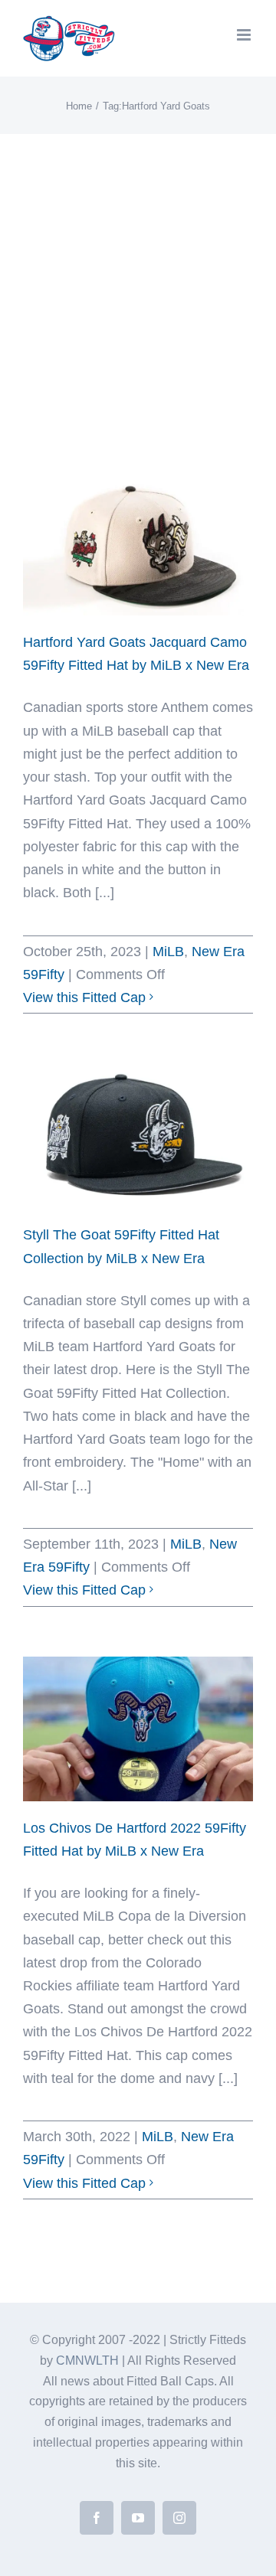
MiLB (168, 952)
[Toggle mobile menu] (245, 35)
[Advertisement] (138, 279)
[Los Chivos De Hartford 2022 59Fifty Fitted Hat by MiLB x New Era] (138, 1729)
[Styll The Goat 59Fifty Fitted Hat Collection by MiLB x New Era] (138, 1136)
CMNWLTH (87, 2361)
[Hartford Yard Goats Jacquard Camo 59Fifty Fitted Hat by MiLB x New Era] (138, 543)
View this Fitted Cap (84, 997)
